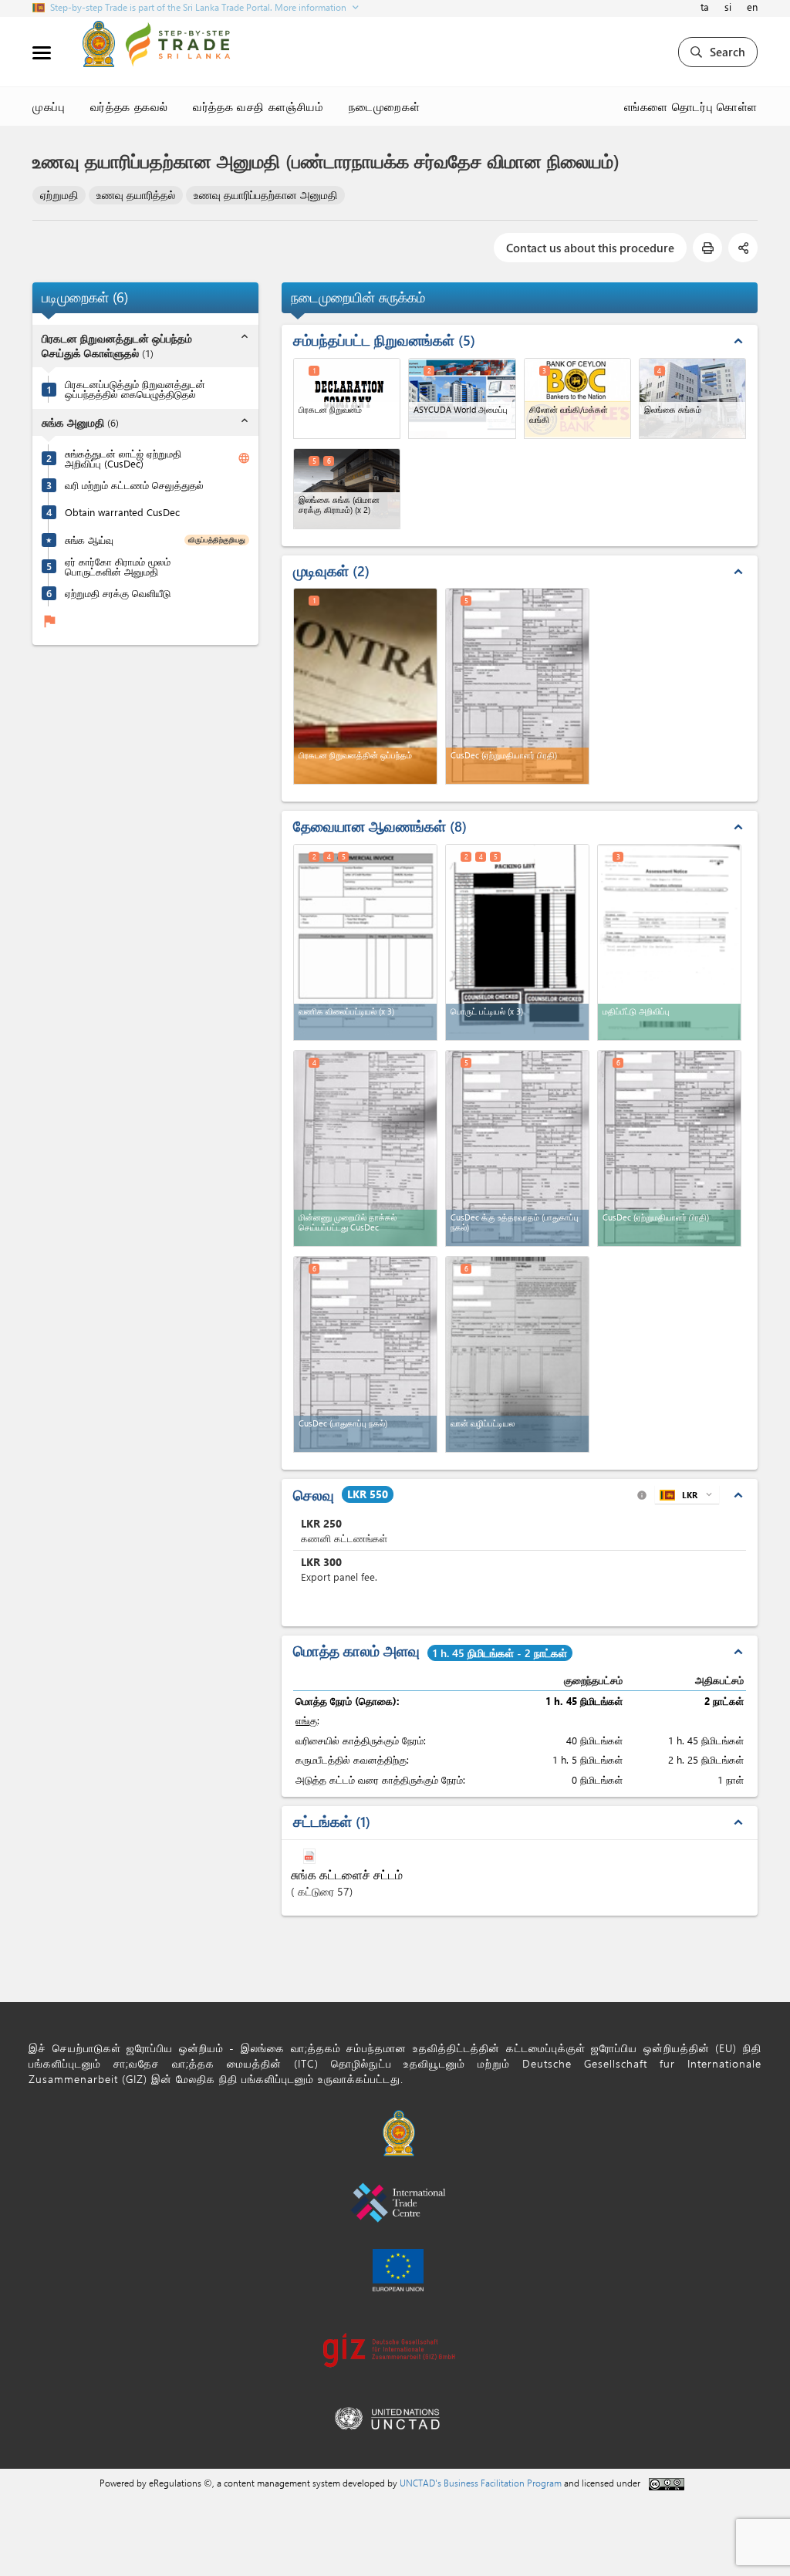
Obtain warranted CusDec (122, 512)
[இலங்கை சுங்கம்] (692, 398)
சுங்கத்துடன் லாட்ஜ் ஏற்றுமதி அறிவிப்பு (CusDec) (123, 458)
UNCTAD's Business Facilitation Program (481, 2483)
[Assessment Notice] (669, 942)
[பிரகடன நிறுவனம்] (347, 398)
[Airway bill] (517, 1354)
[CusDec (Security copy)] (365, 1354)
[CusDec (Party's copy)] (669, 1148)
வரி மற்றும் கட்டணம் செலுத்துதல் (134, 485)
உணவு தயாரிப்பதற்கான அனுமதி (265, 195)
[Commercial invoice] (365, 942)
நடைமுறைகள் (385, 106)
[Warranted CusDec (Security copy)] (517, 1148)
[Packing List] (517, 942)
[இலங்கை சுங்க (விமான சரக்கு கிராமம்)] (347, 489)
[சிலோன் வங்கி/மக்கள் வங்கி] (577, 398)
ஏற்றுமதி (59, 195)
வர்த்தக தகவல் (130, 106)
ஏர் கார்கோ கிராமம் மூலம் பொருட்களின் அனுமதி (118, 566)
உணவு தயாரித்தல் (136, 195)
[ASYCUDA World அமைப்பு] (462, 398)
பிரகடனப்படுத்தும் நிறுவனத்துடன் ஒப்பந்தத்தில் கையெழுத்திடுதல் (135, 389)
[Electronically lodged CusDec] (365, 1148)
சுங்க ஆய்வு (89, 540)
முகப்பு (49, 106)
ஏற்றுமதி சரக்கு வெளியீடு (118, 593)
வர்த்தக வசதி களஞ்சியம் (258, 106)
